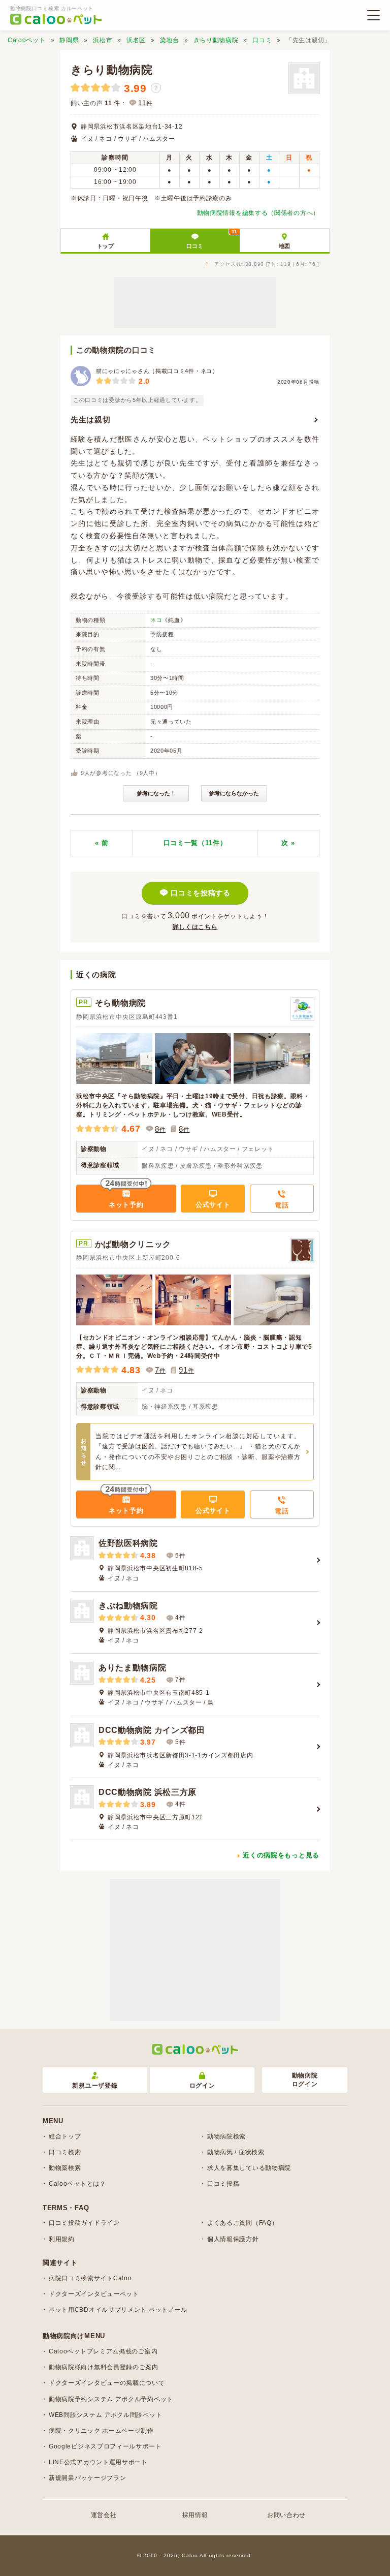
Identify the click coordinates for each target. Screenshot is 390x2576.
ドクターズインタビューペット (94, 2294)
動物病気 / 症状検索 (236, 2152)
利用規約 (62, 2239)
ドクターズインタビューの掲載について (107, 2383)
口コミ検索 (65, 2152)
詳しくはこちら (195, 927)
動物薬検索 (65, 2168)
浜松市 (103, 40)
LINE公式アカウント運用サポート (98, 2462)
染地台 (170, 40)
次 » (288, 843)
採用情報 (195, 2515)
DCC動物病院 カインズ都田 (152, 1730)
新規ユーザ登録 (95, 2086)
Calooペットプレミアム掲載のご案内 (103, 2351)
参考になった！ (156, 793)
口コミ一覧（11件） (195, 843)
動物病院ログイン (305, 2080)
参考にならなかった (234, 793)
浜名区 (136, 40)
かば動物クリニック (133, 1244)
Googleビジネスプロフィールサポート (105, 2446)
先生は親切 (91, 420)
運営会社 (104, 2515)
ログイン (202, 2086)
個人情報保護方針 (233, 2239)
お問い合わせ (286, 2515)
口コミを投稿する (201, 893)
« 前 (102, 843)
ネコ (156, 620)
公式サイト (213, 1205)
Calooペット (27, 40)
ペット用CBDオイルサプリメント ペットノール (118, 2310)
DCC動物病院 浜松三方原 (148, 1792)
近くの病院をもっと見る (281, 1855)
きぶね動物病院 (128, 1606)
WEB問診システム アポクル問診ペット (105, 2415)
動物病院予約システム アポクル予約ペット (111, 2399)
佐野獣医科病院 (128, 1543)
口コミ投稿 (223, 2184)
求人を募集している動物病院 (249, 2168)
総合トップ (65, 2136)
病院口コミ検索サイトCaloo (90, 2278)
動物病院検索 (226, 2136)
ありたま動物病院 (133, 1668)
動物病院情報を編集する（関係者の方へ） (258, 213)
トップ (105, 246)
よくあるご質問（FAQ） (242, 2223)
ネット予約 (126, 1205)
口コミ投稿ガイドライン (84, 2223)
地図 (284, 246)
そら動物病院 (120, 1003)
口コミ (262, 40)
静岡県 (69, 40)
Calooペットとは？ (77, 2184)
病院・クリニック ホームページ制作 (101, 2431)
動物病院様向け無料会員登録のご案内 (104, 2367)
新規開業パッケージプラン (87, 2478)
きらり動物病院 (216, 40)
